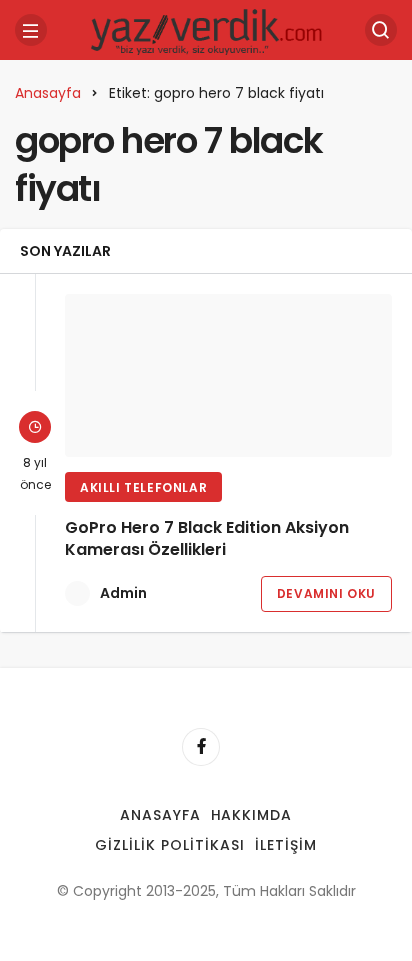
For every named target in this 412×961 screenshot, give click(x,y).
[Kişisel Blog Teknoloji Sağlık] (206, 28)
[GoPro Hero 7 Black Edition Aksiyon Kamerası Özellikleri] (228, 376)
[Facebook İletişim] (201, 747)
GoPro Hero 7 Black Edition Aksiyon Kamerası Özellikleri (207, 538)
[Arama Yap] (381, 30)
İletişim (286, 845)
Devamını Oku (326, 593)
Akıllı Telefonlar (143, 487)
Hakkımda (252, 815)
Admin (123, 593)
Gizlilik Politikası (170, 845)
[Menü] (31, 30)
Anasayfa (160, 815)
